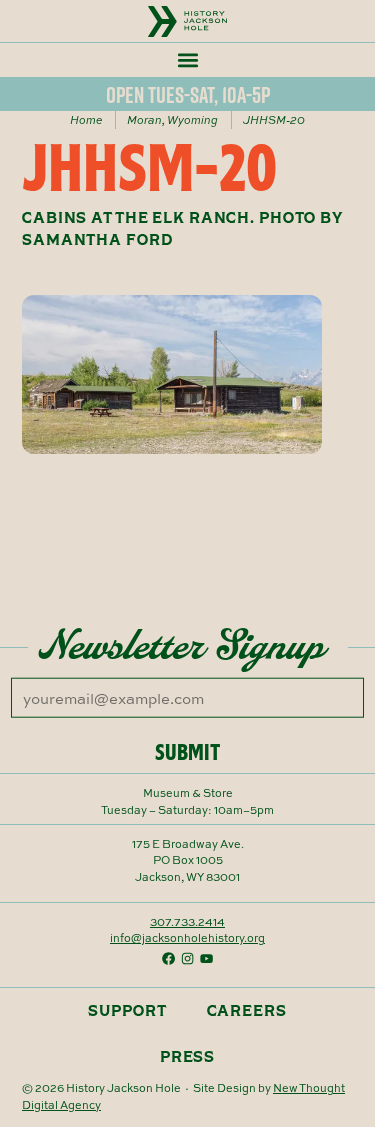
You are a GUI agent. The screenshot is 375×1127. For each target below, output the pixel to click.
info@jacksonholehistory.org (187, 937)
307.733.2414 (187, 921)
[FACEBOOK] (168, 958)
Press (187, 1056)
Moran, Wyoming (172, 118)
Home (86, 118)
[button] (187, 59)
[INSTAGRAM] (187, 958)
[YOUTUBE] (206, 958)
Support (127, 1010)
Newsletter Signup (182, 645)
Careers (247, 1010)
